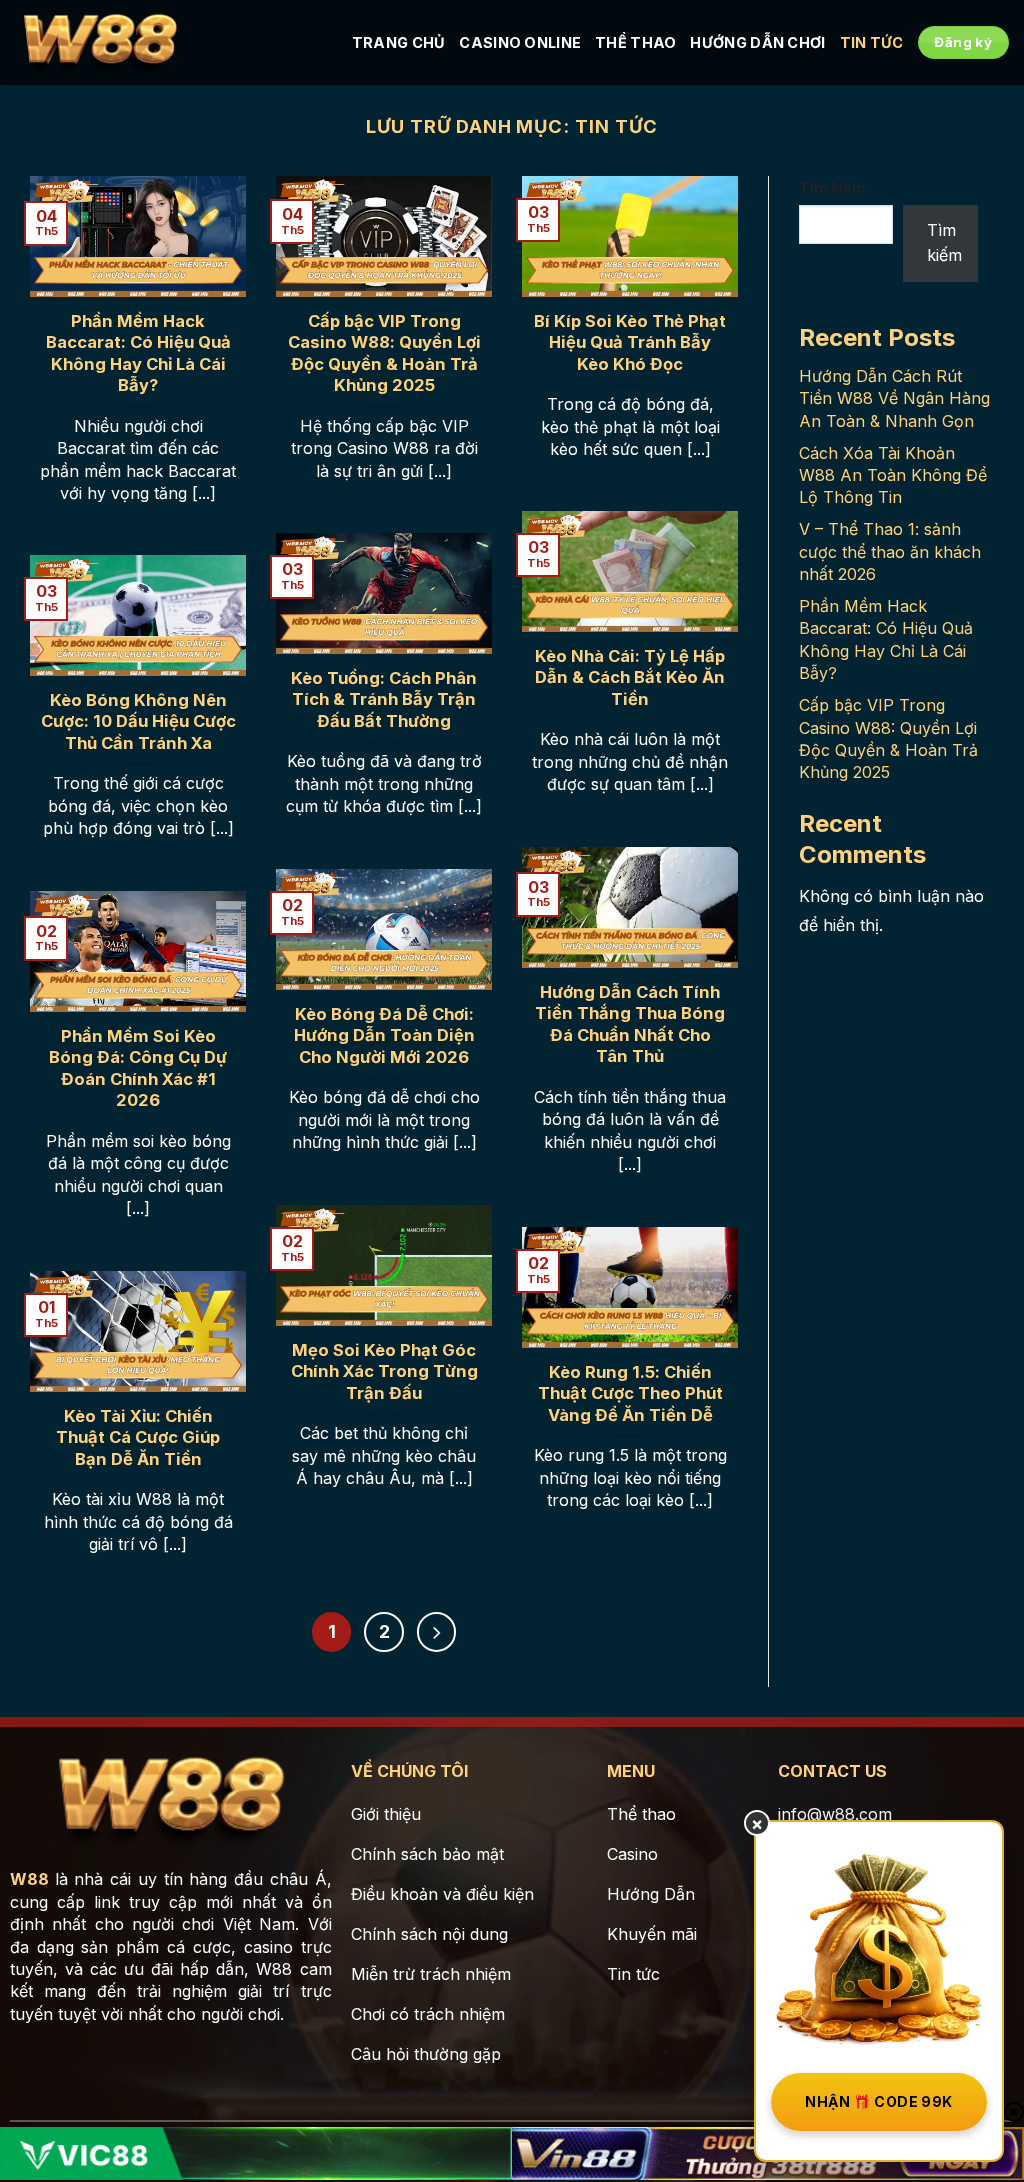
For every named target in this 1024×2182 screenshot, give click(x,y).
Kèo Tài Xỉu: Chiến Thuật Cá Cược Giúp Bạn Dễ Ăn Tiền (138, 1437)
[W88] (100, 43)
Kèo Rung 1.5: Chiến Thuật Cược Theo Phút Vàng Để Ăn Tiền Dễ (630, 1393)
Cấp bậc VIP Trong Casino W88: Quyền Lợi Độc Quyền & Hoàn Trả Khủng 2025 (384, 353)
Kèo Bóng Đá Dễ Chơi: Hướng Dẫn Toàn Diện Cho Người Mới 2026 (384, 1035)
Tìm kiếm (832, 187)
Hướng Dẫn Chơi (757, 42)
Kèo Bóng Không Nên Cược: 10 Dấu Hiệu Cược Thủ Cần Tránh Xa (138, 721)
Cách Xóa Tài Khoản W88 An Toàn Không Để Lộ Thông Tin (893, 475)
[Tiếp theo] (437, 1632)
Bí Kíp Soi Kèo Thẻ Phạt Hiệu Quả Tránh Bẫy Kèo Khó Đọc (630, 342)
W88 (29, 1879)
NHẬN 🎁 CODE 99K (878, 2101)
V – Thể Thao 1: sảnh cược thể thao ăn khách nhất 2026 (890, 551)
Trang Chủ (399, 42)
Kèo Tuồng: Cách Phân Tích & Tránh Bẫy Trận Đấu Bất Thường (384, 699)
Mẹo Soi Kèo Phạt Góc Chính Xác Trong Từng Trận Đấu (384, 1371)
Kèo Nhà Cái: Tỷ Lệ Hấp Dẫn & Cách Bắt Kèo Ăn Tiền (630, 677)
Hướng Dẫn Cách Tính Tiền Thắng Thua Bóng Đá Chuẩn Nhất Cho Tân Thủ (630, 1024)
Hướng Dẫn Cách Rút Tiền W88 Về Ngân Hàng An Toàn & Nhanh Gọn (894, 398)
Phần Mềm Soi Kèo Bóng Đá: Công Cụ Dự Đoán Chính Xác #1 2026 (138, 1068)
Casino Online (520, 42)
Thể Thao (635, 42)
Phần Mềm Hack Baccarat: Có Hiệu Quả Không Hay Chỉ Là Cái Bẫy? (138, 353)
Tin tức (872, 42)
